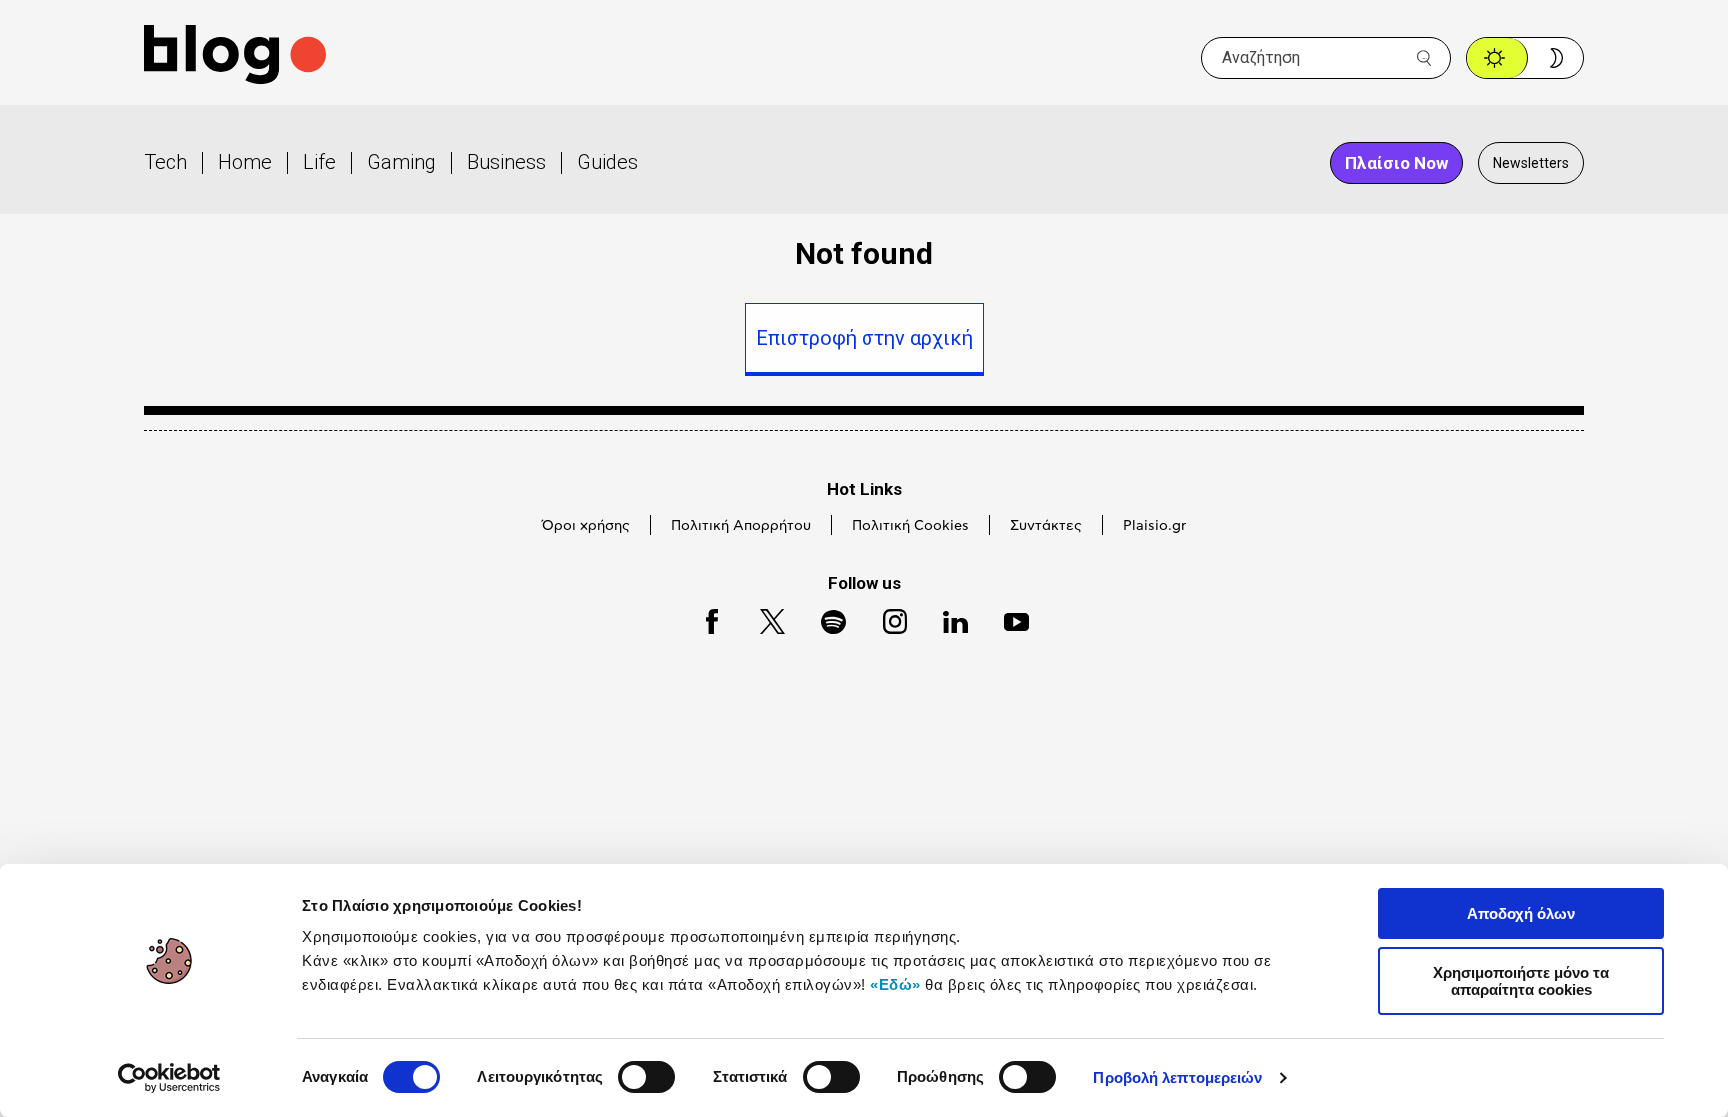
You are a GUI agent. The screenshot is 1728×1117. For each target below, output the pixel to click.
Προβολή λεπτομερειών (1177, 1077)
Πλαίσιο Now (1396, 163)
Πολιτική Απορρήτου (741, 526)
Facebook (703, 618)
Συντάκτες (1046, 526)
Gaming (401, 162)
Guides (607, 162)
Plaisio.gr (1154, 526)
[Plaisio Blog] (235, 57)
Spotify (823, 618)
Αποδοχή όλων (1521, 913)
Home (245, 162)
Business (506, 162)
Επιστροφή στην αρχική (864, 338)
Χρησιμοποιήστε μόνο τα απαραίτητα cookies (1521, 981)
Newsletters (1531, 163)
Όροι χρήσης (586, 526)
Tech (165, 162)
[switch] (646, 1077)
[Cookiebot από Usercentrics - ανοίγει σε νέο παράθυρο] (169, 1078)
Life (319, 162)
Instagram (886, 618)
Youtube (1007, 618)
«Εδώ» (895, 984)
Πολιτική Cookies (910, 526)
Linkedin (946, 618)
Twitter (762, 618)
